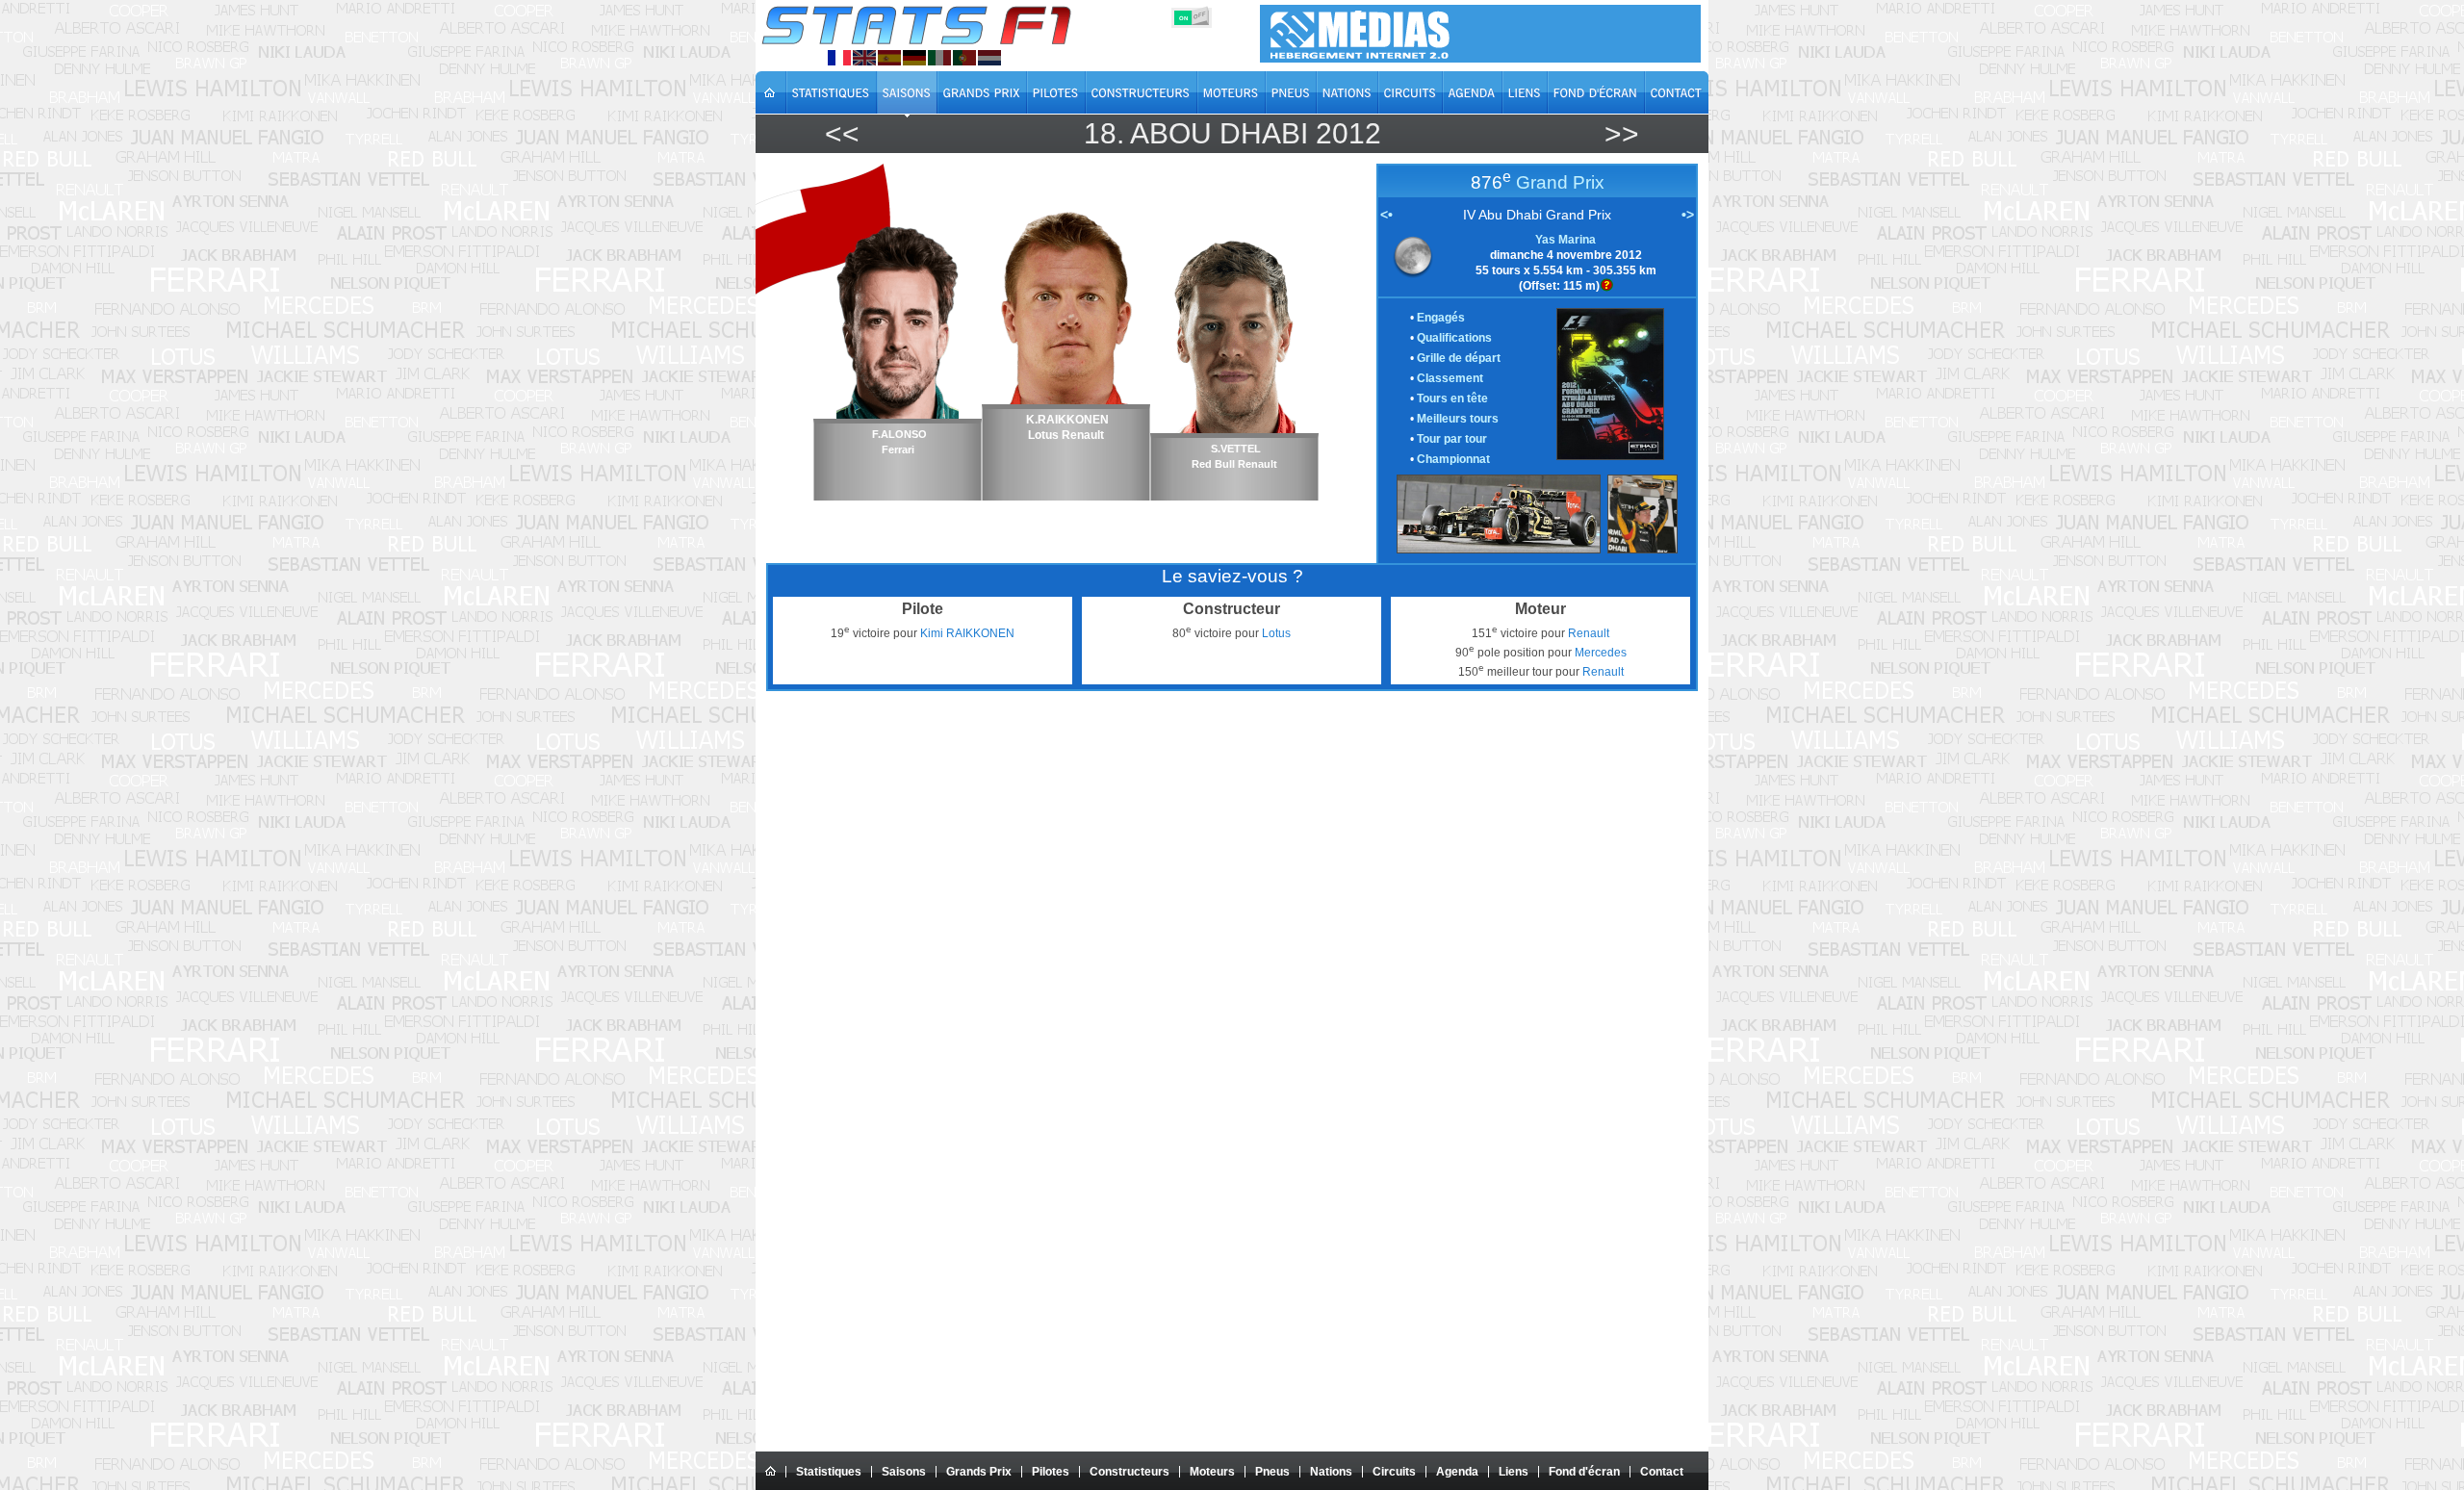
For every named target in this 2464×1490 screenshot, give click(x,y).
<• (1386, 215)
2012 (1348, 133)
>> (1622, 133)
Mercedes (1601, 653)
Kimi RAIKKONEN (967, 633)
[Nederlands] (989, 58)
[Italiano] (939, 58)
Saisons (904, 1472)
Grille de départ (1459, 358)
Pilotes (1051, 1472)
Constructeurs (1129, 1472)
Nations (1331, 1472)
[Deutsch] (914, 58)
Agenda (1457, 1472)
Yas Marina (1566, 240)
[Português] (964, 58)
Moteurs (1212, 1472)
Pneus (1272, 1472)
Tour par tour (1452, 439)
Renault (1589, 633)
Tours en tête (1452, 398)
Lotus (1276, 633)
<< (842, 133)
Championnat (1453, 459)
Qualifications (1454, 338)
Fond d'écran (1584, 1472)
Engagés (1441, 318)
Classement (1450, 378)
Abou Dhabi (1219, 133)
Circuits (1394, 1472)
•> (1688, 215)
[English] (864, 58)
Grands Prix (979, 1472)
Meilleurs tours (1458, 419)
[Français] (839, 58)
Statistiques (829, 1472)
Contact (1662, 1472)
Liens (1514, 1472)
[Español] (889, 58)
